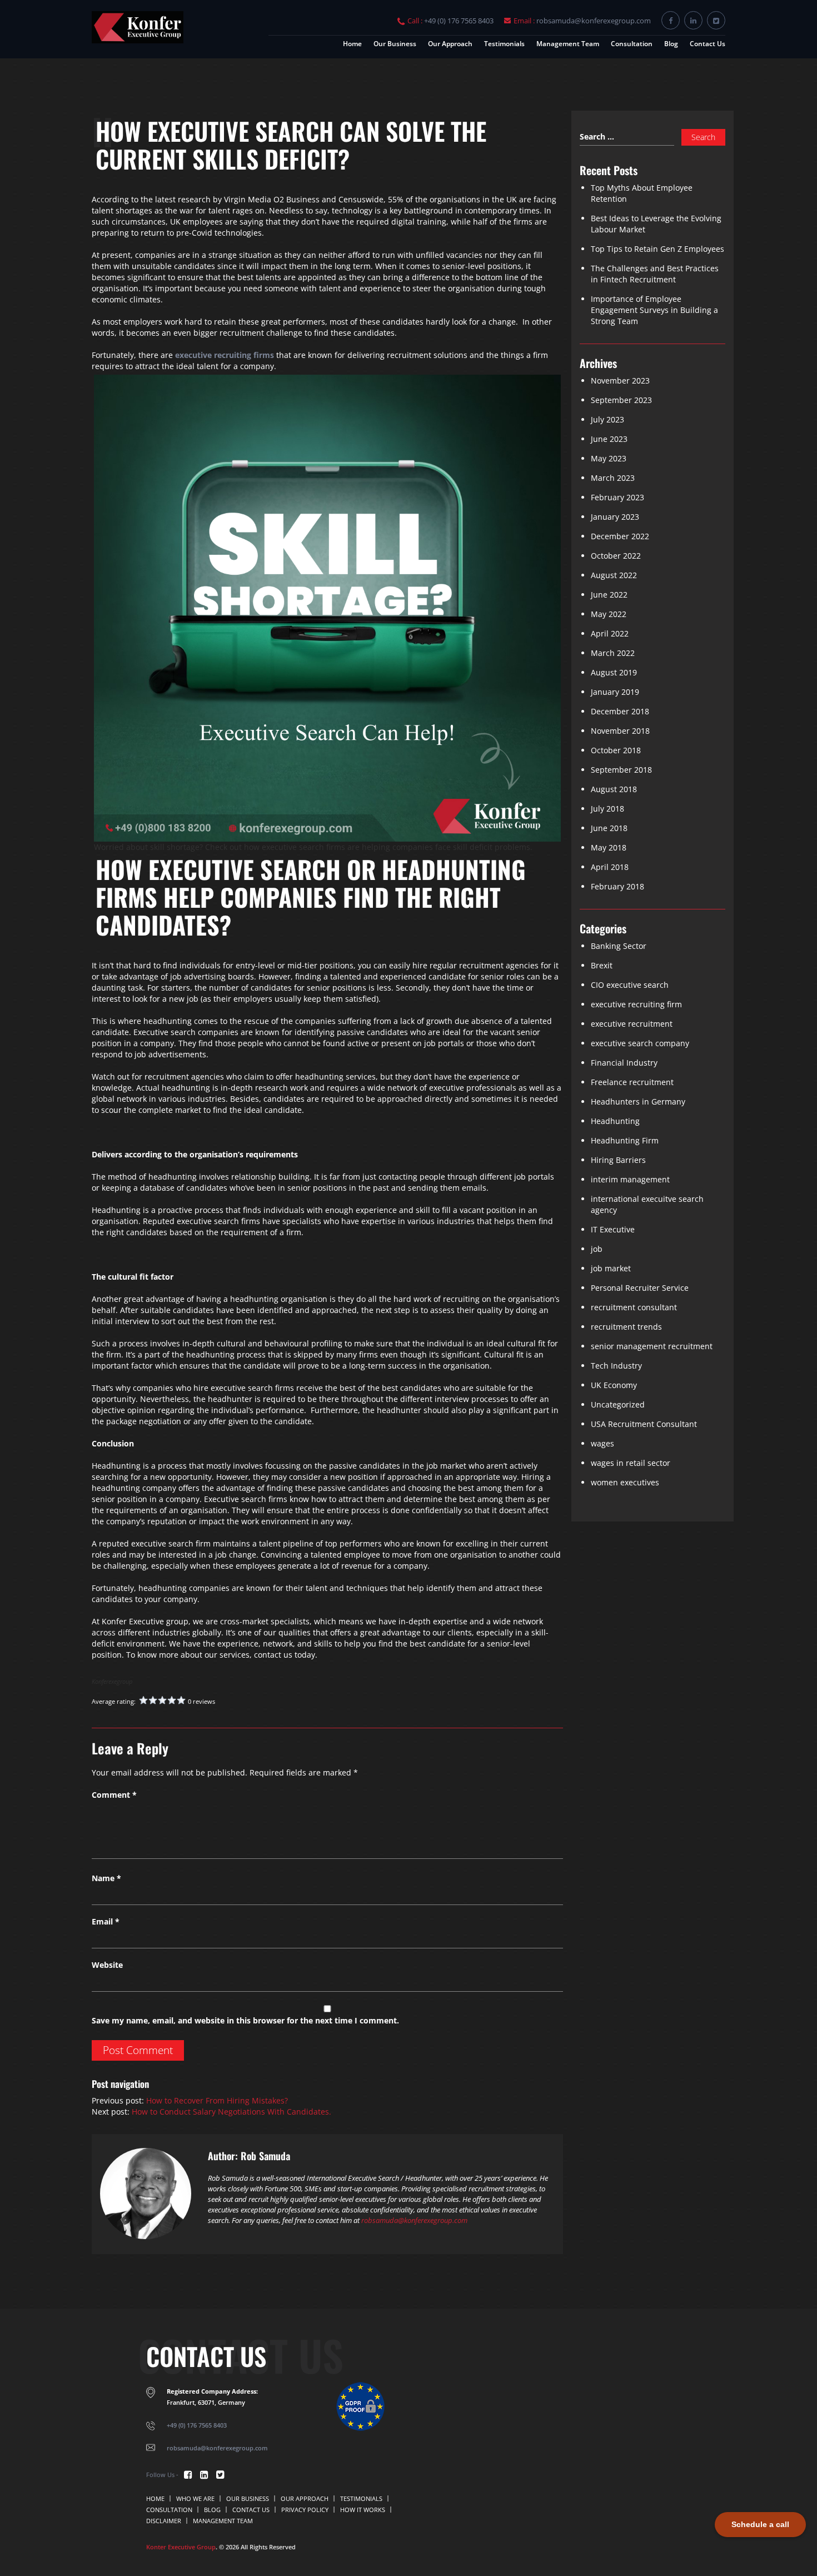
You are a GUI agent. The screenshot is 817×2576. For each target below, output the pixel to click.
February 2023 (617, 497)
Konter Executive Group (181, 2547)
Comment (114, 1795)
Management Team (568, 44)
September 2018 (621, 770)
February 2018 (617, 886)
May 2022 (609, 614)
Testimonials (504, 44)
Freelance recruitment (632, 1082)
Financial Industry (624, 1063)
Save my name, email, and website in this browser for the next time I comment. (245, 2020)
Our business (395, 44)
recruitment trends (626, 1327)
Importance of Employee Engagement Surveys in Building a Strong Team (654, 310)
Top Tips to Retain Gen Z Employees (657, 249)
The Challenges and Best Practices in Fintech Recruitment (655, 274)
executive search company (640, 1043)
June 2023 (609, 439)
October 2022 (616, 556)
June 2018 (609, 828)
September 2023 (621, 400)
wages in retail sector (631, 1463)
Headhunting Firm (625, 1140)
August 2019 (614, 672)
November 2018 (620, 731)
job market (611, 1268)
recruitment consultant (634, 1307)
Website (107, 1965)
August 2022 (614, 575)
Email (106, 1921)
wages (602, 1443)
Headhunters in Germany (638, 1101)
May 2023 (609, 458)
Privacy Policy (305, 2510)
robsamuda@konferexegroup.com (594, 21)
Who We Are (195, 2498)
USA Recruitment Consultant (644, 1424)
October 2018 (616, 750)
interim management (630, 1179)
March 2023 (613, 478)
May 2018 (609, 847)
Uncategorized (618, 1404)
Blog (671, 44)
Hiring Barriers (618, 1160)
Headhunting (615, 1121)
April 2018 (610, 867)
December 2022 (620, 536)
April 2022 (610, 633)
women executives (625, 1482)
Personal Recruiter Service (640, 1288)
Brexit (602, 965)
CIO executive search (630, 985)
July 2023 (607, 419)
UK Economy (614, 1385)
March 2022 (613, 653)
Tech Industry (616, 1366)
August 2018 (614, 789)
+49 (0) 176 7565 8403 (459, 21)
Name (106, 1878)
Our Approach (450, 44)
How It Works (363, 2510)
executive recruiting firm (636, 1004)
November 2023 (620, 381)
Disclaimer (164, 2521)
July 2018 (607, 809)
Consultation (632, 44)
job (597, 1249)
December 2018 (620, 711)
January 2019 (615, 692)
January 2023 (615, 517)
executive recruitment (632, 1024)
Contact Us (708, 44)
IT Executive (613, 1229)
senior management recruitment (652, 1346)
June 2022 (609, 595)
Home (352, 44)
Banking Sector (619, 946)
